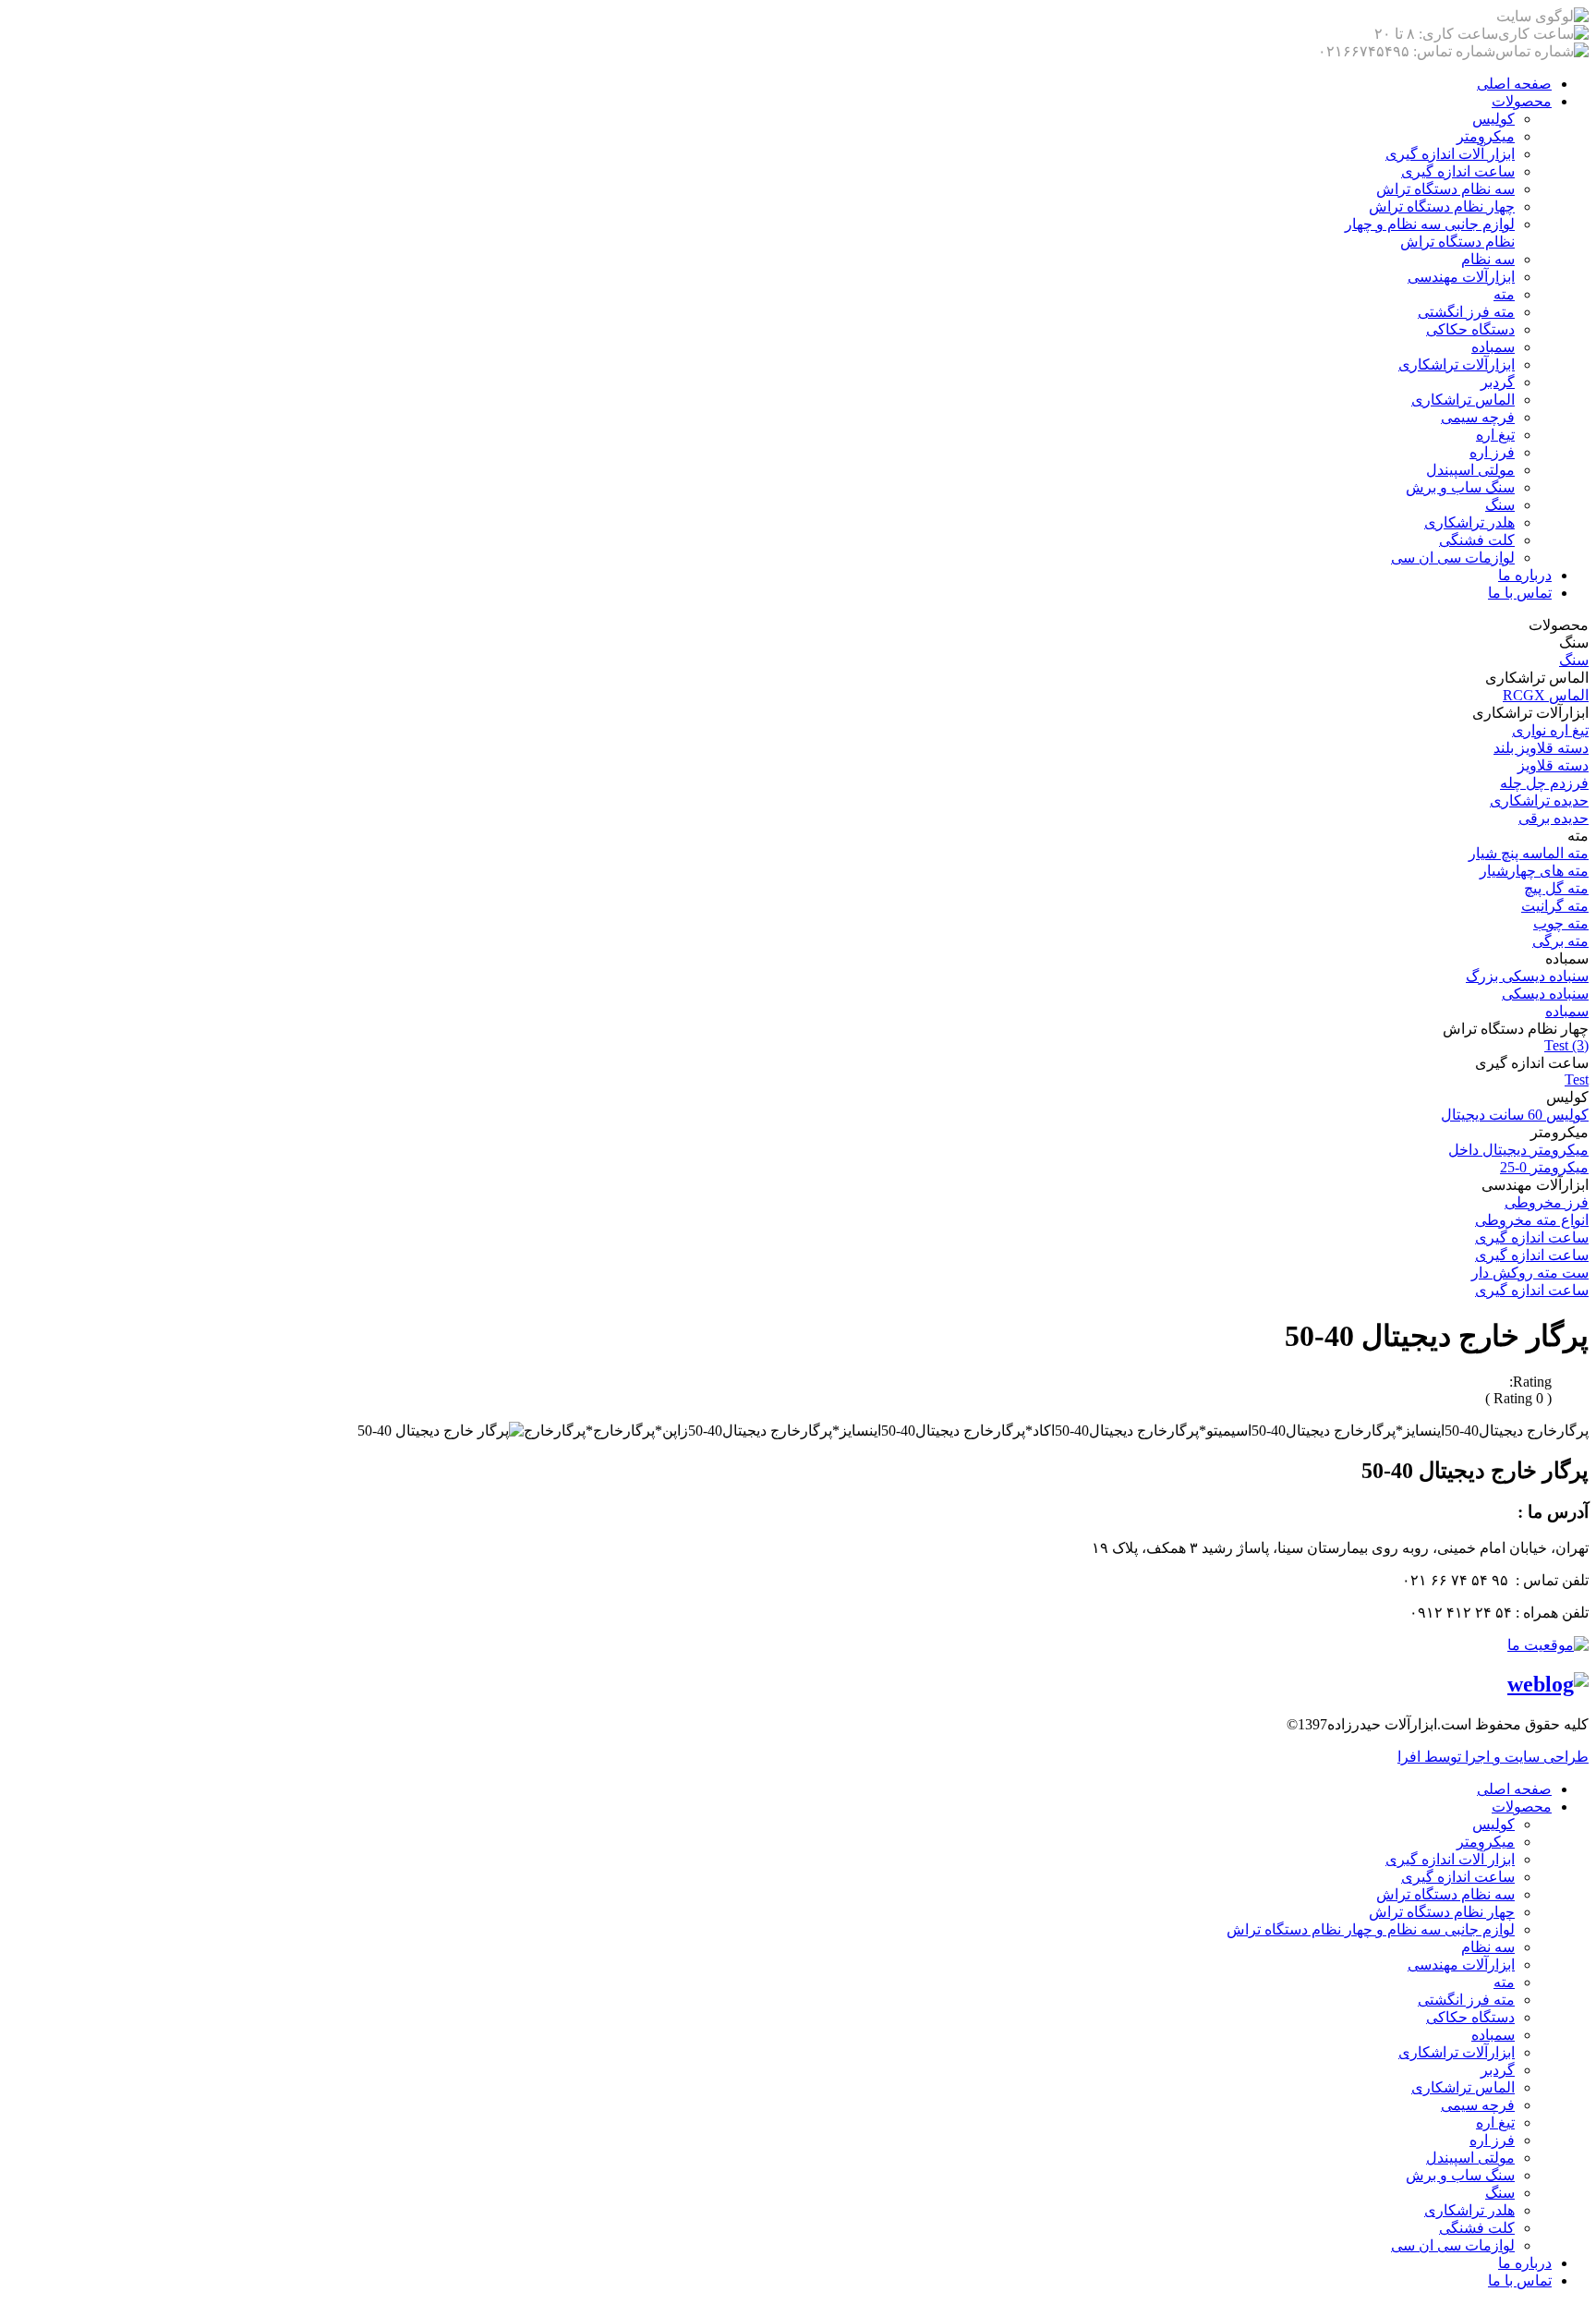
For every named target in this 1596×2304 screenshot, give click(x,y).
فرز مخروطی (1547, 1202)
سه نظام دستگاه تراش (1445, 189)
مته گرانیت (1555, 906)
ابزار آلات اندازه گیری (1450, 154)
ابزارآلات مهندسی (1461, 277)
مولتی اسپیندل (1470, 470)
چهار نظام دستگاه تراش (1442, 206)
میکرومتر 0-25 (1544, 1167)
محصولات (1522, 101)
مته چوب (1561, 923)
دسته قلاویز (1553, 765)
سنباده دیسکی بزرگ (1527, 976)
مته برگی (1560, 941)
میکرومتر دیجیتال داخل (1518, 1150)
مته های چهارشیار (1534, 871)
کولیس (1493, 119)
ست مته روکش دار (1530, 1273)
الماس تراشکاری (1463, 400)
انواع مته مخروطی (1532, 1220)
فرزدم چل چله (1544, 783)
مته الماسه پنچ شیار (1529, 853)
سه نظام (1488, 259)
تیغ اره (1495, 435)
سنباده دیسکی (1545, 994)
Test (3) (1566, 1045)
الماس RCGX (1546, 695)
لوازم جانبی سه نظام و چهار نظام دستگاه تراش (1371, 1929)
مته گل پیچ (1556, 888)
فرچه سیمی (1478, 417)
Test (1577, 1079)
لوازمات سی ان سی (1453, 558)
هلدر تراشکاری (1469, 522)
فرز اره (1492, 452)
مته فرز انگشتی (1466, 312)
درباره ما (1525, 575)
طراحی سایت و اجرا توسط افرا (1493, 1757)
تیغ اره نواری (1550, 730)
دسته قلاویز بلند (1541, 748)
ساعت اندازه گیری (1458, 171)
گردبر (1498, 382)
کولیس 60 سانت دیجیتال (1515, 1115)
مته (1504, 294)
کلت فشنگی (1477, 540)
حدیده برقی (1554, 818)
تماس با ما (1520, 593)
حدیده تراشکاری (1539, 800)
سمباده (1493, 347)
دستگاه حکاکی (1470, 329)
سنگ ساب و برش (1460, 487)
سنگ (1500, 505)
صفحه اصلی (1514, 84)
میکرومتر (1486, 136)
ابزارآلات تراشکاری (1457, 364)
